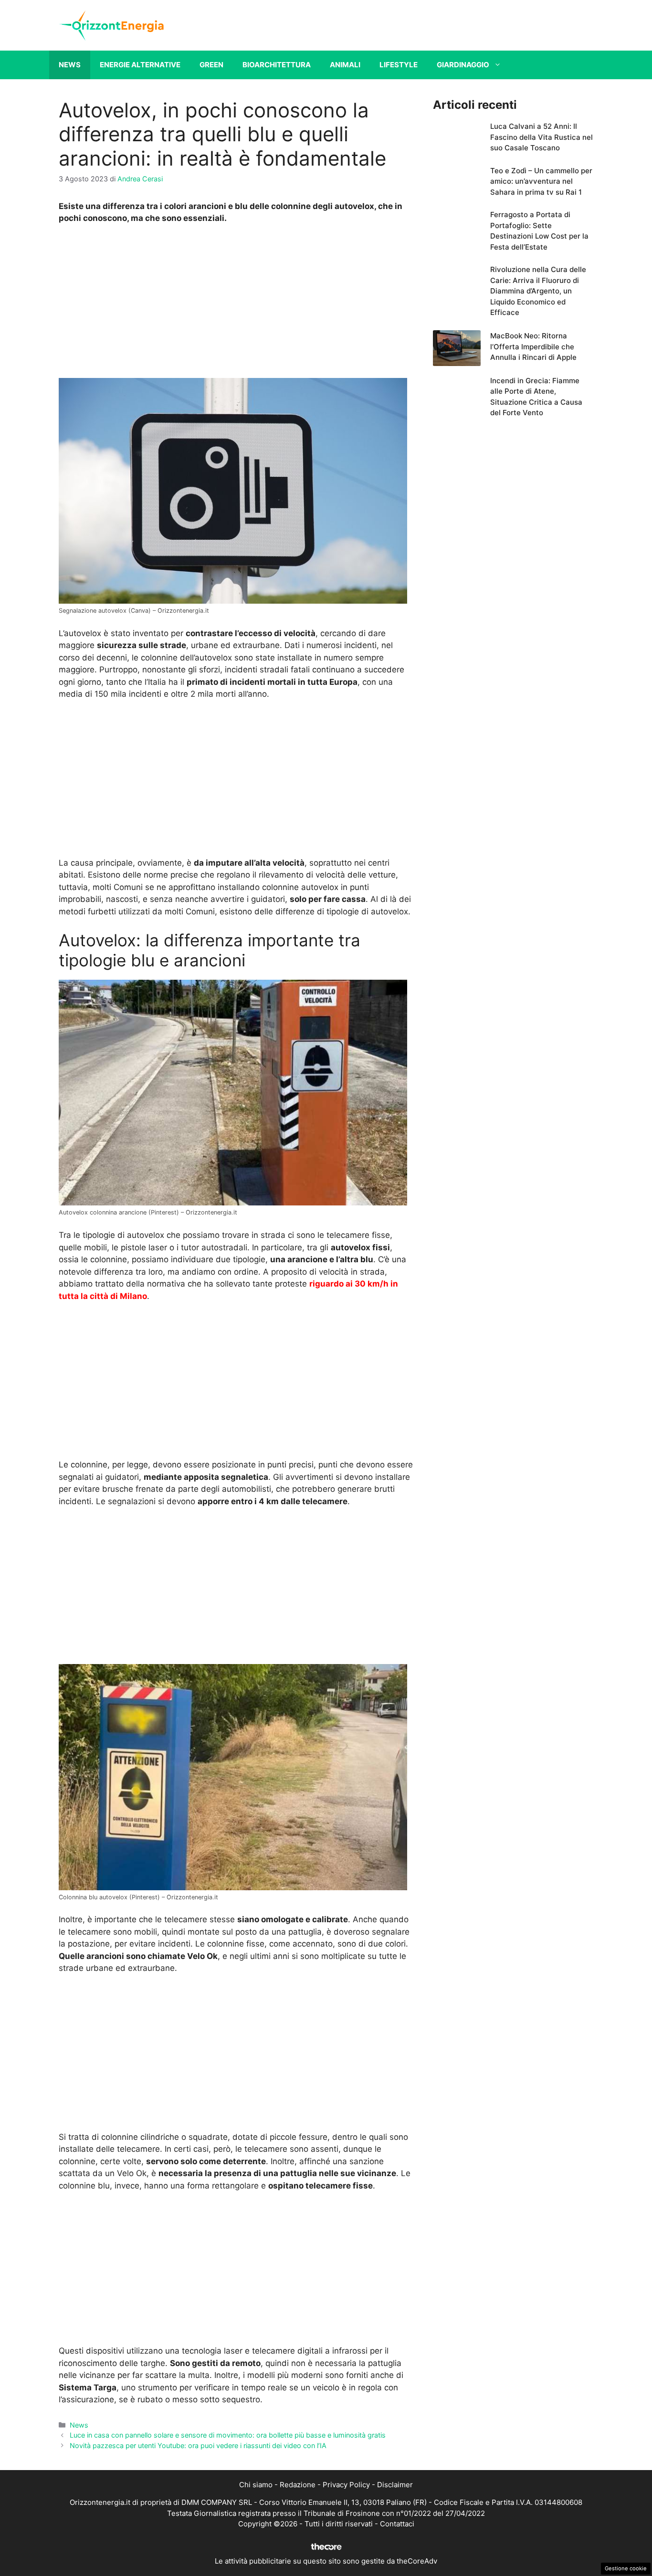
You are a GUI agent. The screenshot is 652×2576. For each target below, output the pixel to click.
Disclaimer (395, 2485)
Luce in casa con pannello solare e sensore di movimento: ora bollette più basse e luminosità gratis (228, 2435)
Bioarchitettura (277, 65)
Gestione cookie (626, 2568)
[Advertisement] (236, 304)
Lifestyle (399, 65)
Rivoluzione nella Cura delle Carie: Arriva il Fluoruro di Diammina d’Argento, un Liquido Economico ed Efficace (538, 291)
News (70, 65)
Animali (345, 65)
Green (211, 65)
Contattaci (397, 2524)
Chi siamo (256, 2485)
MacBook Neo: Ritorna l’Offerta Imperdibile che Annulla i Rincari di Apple (533, 346)
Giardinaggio (463, 65)
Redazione (298, 2485)
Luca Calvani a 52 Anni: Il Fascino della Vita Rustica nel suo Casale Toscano (542, 137)
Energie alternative (140, 65)
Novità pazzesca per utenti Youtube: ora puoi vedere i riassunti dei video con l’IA (198, 2445)
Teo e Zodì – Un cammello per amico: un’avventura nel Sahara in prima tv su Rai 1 (541, 181)
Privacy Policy (346, 2485)
